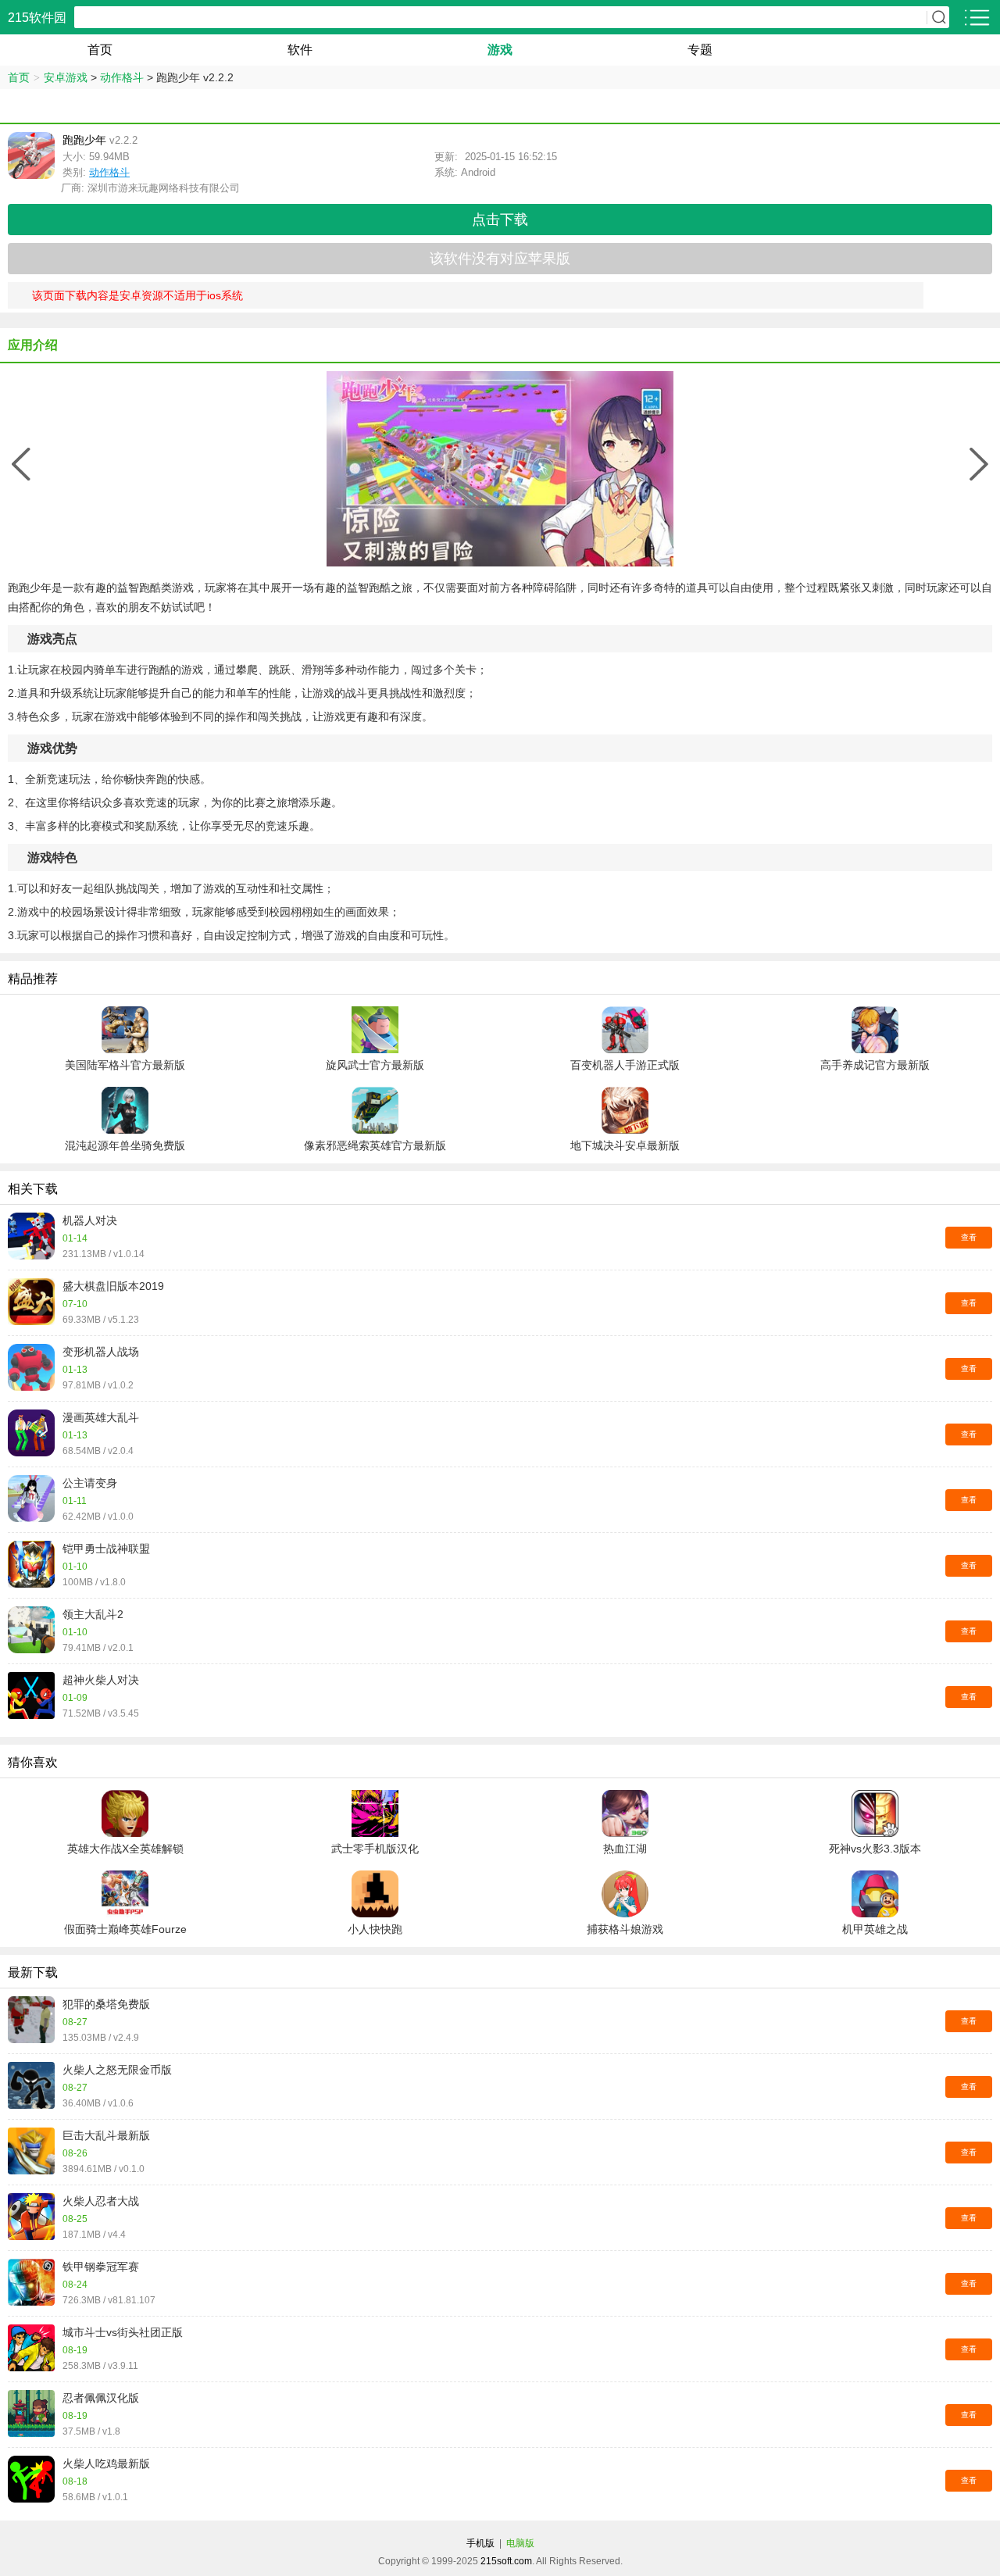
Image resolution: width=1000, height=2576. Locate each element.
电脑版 (520, 2543)
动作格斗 (122, 77)
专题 (700, 50)
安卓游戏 (66, 77)
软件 (300, 50)
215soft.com (506, 2561)
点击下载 (500, 220)
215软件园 (37, 18)
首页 (100, 50)
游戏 (500, 50)
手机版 (480, 2543)
